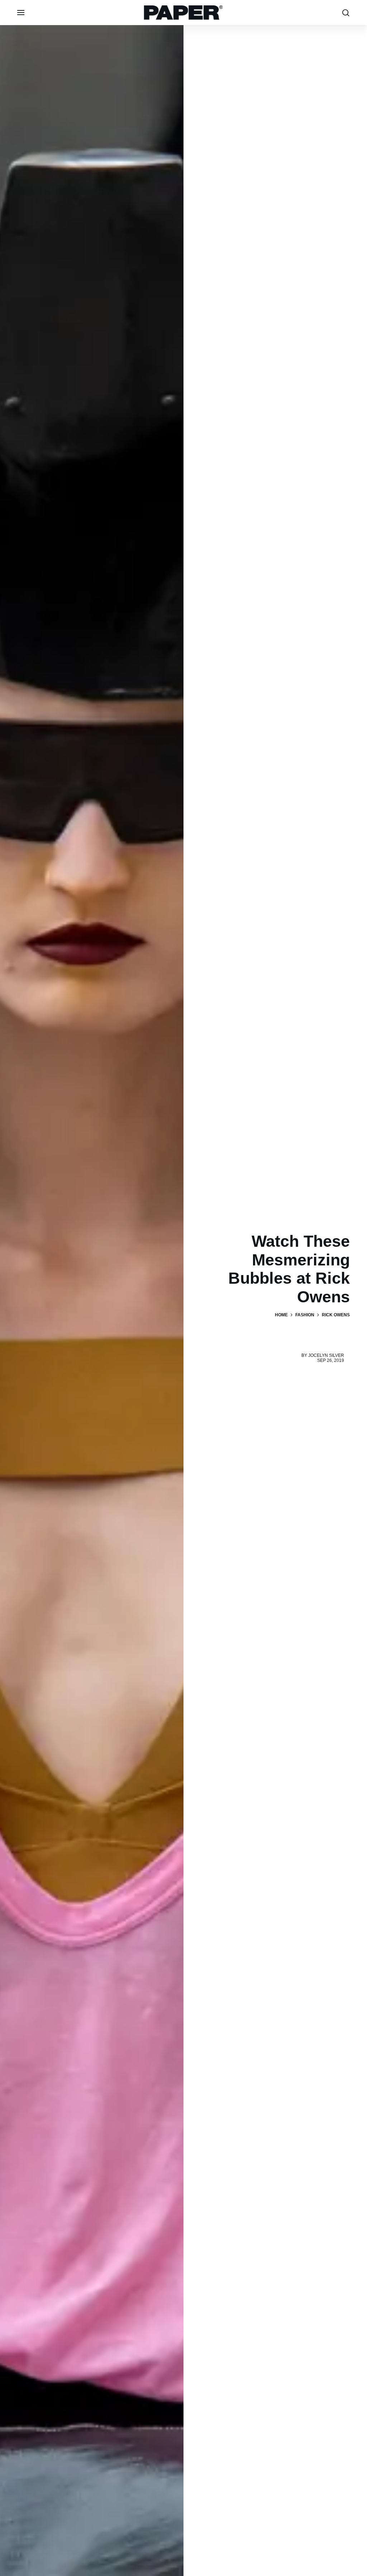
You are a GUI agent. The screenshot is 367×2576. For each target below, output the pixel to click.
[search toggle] (346, 13)
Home (281, 1315)
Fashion (305, 1315)
